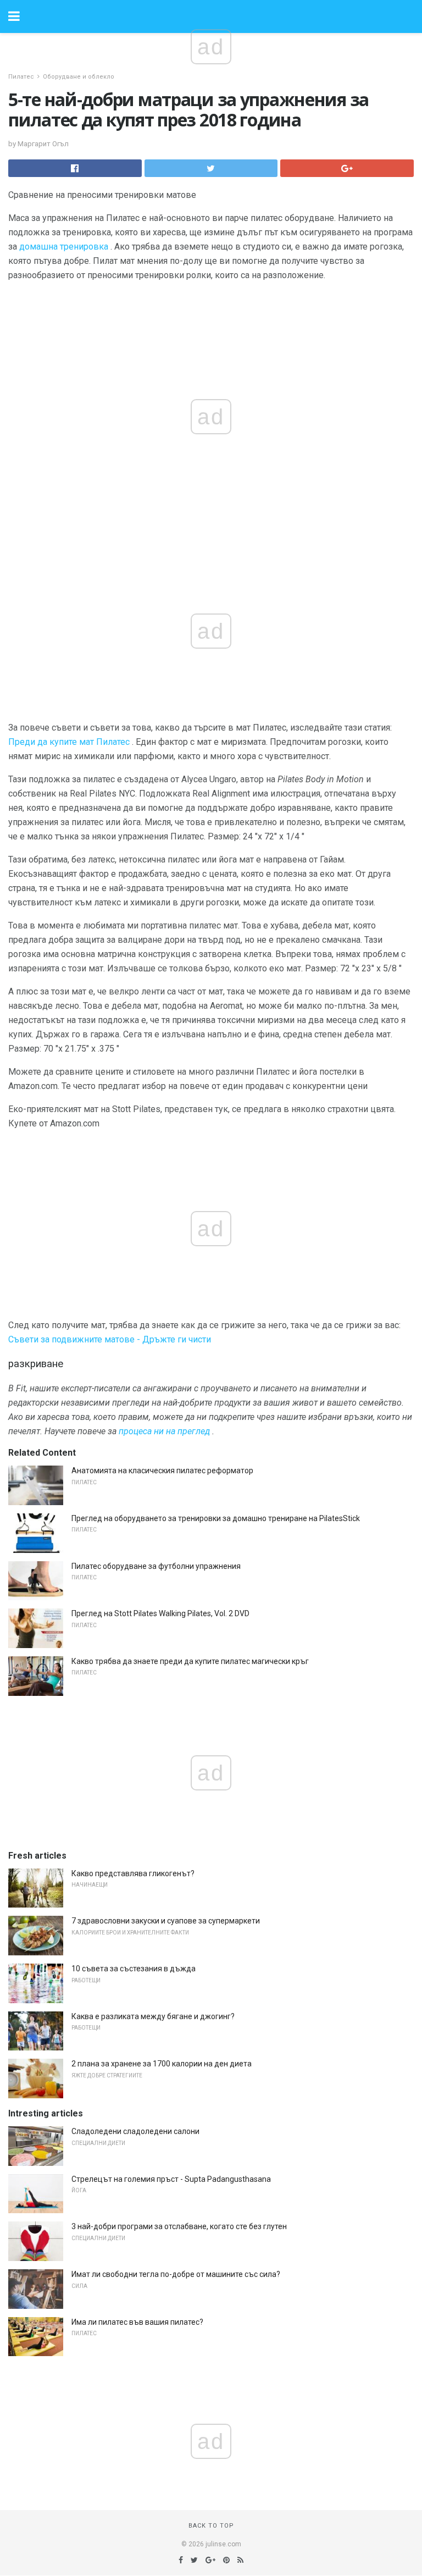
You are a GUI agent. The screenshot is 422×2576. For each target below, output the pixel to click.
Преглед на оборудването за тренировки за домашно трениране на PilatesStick (216, 1518)
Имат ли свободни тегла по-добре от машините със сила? (176, 2274)
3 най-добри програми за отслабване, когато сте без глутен (179, 2226)
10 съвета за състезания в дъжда (134, 1969)
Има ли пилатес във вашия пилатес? (137, 2322)
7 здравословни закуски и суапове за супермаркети (166, 1921)
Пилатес (21, 77)
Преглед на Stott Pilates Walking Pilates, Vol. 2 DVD (160, 1613)
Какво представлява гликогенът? (133, 1873)
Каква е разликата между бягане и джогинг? (153, 2016)
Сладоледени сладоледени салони (135, 2131)
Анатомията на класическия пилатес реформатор (162, 1471)
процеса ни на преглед (164, 1431)
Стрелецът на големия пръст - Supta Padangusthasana (171, 2179)
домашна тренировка (64, 247)
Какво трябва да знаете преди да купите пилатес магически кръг (190, 1661)
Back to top (211, 2526)
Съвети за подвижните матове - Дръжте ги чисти (110, 1339)
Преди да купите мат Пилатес (69, 742)
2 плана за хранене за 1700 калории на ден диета (162, 2064)
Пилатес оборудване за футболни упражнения (156, 1566)
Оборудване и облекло (79, 77)
